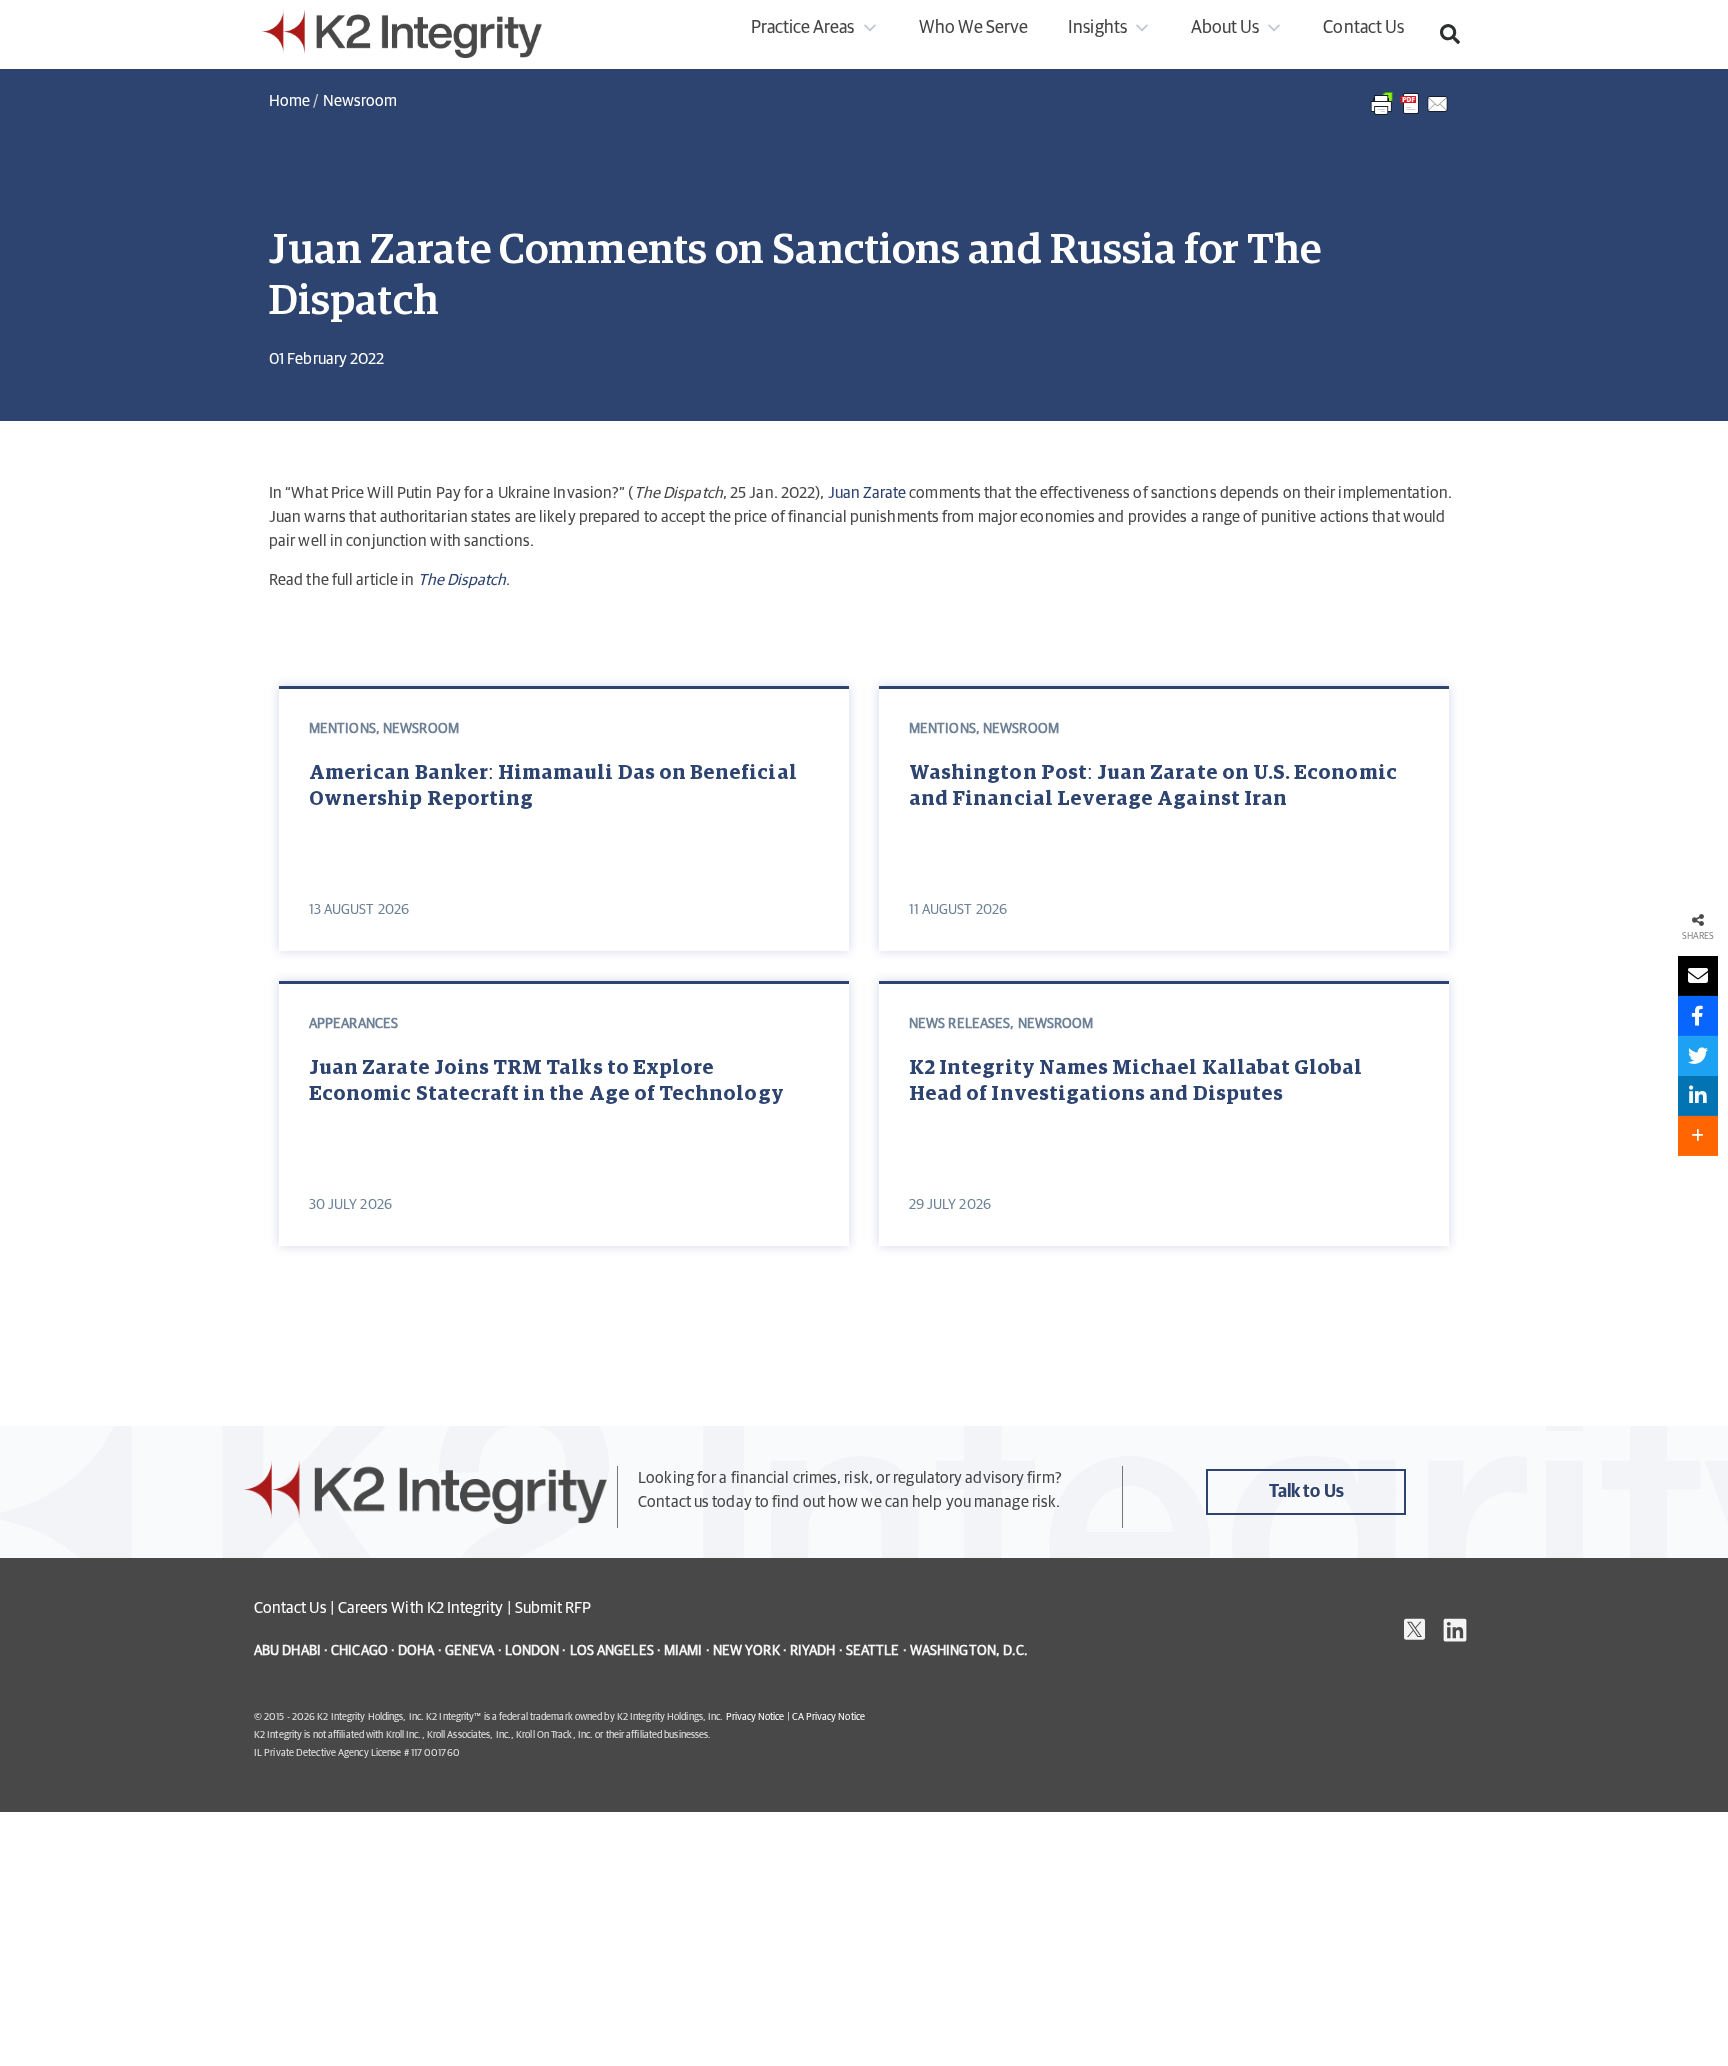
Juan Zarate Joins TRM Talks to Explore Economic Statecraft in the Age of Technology (546, 1081)
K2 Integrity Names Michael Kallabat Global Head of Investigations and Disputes (1136, 1081)
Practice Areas (803, 28)
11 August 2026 (958, 910)
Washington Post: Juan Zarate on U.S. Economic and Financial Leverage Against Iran (1153, 786)
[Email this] (1698, 976)
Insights (1097, 28)
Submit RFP (553, 1608)
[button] (1450, 34)
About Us (1225, 28)
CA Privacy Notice (828, 1717)
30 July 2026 (350, 1205)
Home (289, 101)
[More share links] (1698, 1136)
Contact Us (1363, 28)
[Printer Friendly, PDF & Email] (1410, 114)
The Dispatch (462, 580)
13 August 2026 (359, 910)
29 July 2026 (950, 1205)
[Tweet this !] (1698, 1056)
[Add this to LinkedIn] (1698, 1096)
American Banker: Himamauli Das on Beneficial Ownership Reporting (553, 786)
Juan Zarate (867, 493)
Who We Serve (974, 28)
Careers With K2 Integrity (421, 1608)
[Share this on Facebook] (1698, 1016)
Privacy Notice (755, 1717)
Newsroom (360, 101)
